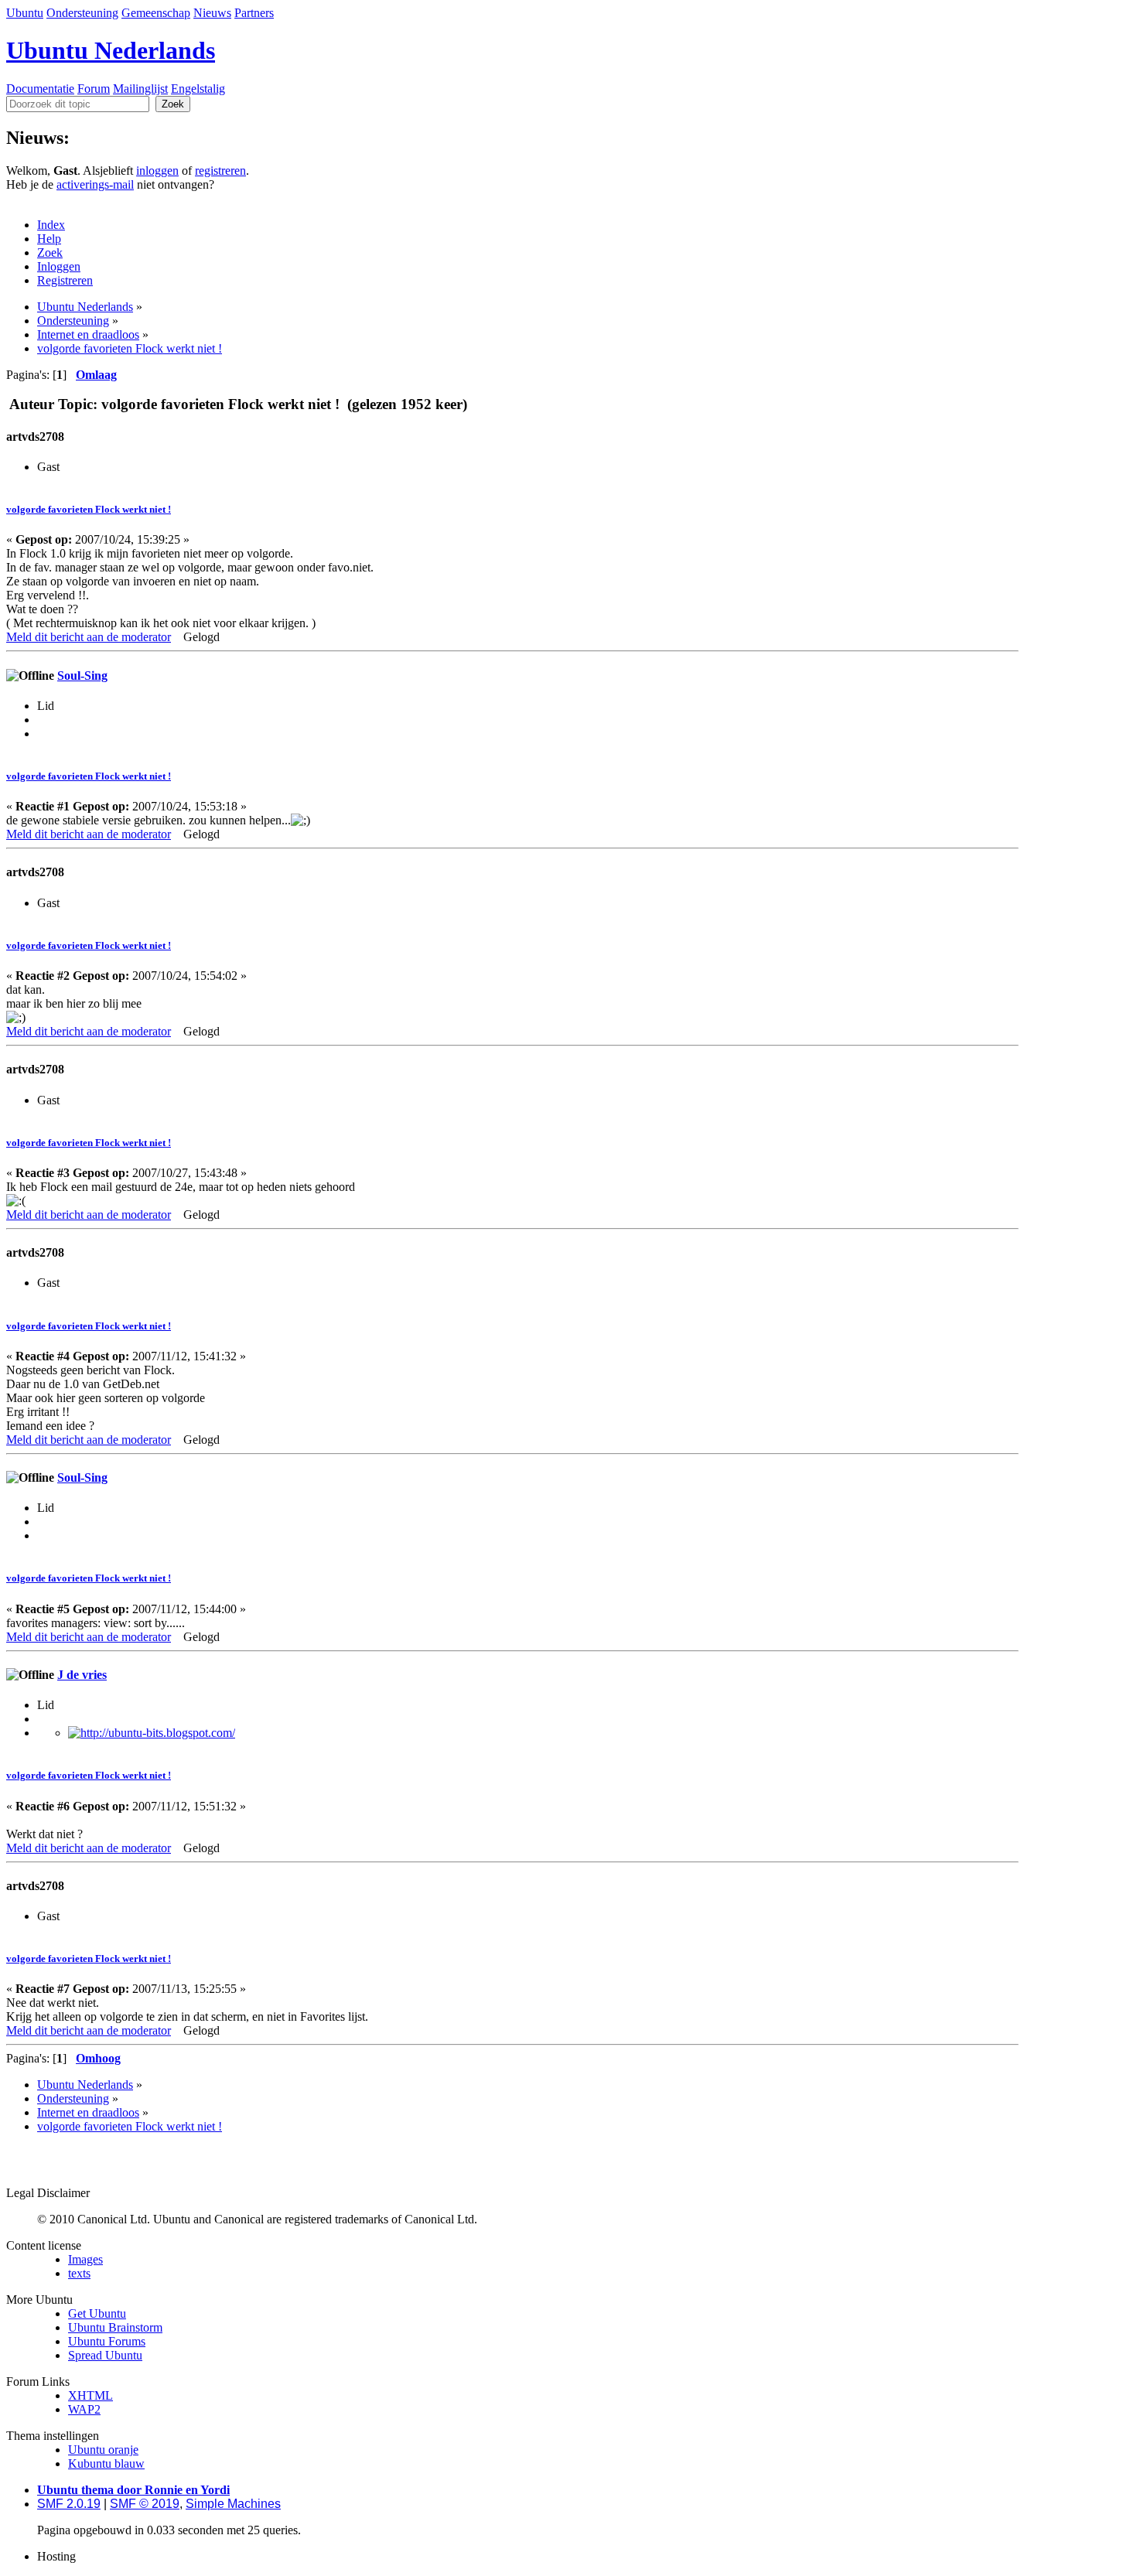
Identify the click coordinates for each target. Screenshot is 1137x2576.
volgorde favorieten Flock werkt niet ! (89, 509)
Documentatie (40, 89)
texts (79, 2273)
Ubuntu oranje (103, 2450)
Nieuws (212, 13)
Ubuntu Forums (107, 2341)
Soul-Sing (82, 676)
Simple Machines (233, 2504)
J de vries (82, 1675)
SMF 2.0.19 (69, 2504)
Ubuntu (25, 13)
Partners (254, 13)
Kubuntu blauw (106, 2463)
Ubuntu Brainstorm (115, 2327)
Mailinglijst (140, 89)
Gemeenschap (156, 13)
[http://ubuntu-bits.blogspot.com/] (152, 1733)
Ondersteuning (82, 13)
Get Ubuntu (97, 2313)
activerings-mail (95, 184)
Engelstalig (198, 89)
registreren (220, 171)
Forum (94, 89)
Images (85, 2259)
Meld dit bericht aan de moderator (89, 637)
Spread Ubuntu (105, 2355)
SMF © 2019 (145, 2504)
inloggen (157, 171)
